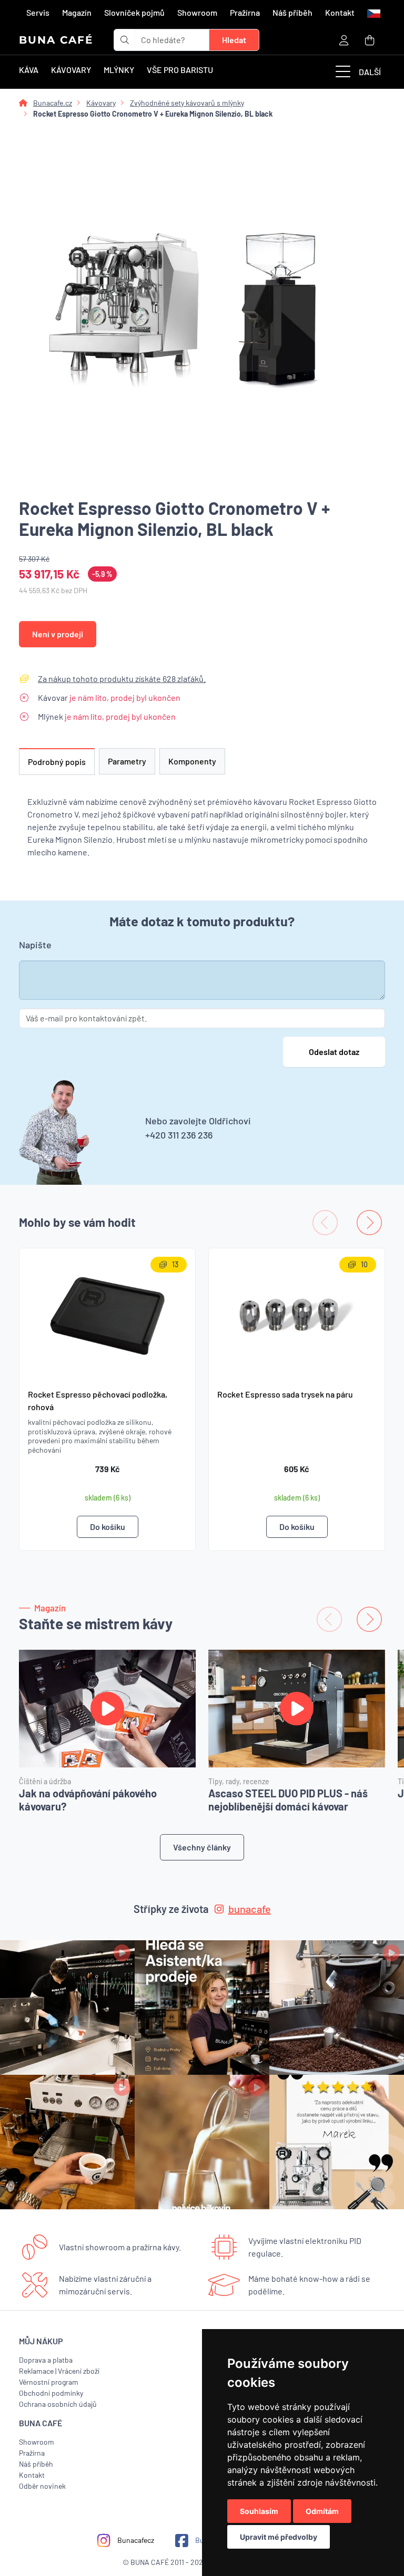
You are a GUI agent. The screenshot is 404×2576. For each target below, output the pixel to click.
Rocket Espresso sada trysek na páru (285, 1394)
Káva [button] (29, 70)
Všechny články (202, 1847)
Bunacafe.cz (53, 103)
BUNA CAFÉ (56, 40)
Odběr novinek (42, 2486)
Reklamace (36, 2371)
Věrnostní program (49, 2382)
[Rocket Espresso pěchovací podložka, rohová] (107, 1314)
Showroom (197, 12)
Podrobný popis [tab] (57, 762)
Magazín (77, 12)
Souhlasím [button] (259, 2511)
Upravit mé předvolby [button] (279, 2537)
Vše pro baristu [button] (180, 70)
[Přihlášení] (344, 40)
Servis (38, 12)
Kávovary (101, 103)
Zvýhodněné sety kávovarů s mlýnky (187, 103)
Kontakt (340, 12)
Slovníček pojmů (134, 12)
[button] (373, 13)
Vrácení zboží (79, 2371)
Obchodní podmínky (51, 2393)
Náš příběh (292, 12)
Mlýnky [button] (119, 70)
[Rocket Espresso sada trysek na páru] (297, 1314)
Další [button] (370, 72)
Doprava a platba (46, 2360)
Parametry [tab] (127, 761)
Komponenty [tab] (192, 761)
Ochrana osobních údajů (58, 2404)
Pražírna (245, 12)
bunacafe (250, 1909)
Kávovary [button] (71, 70)
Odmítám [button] (322, 2511)
